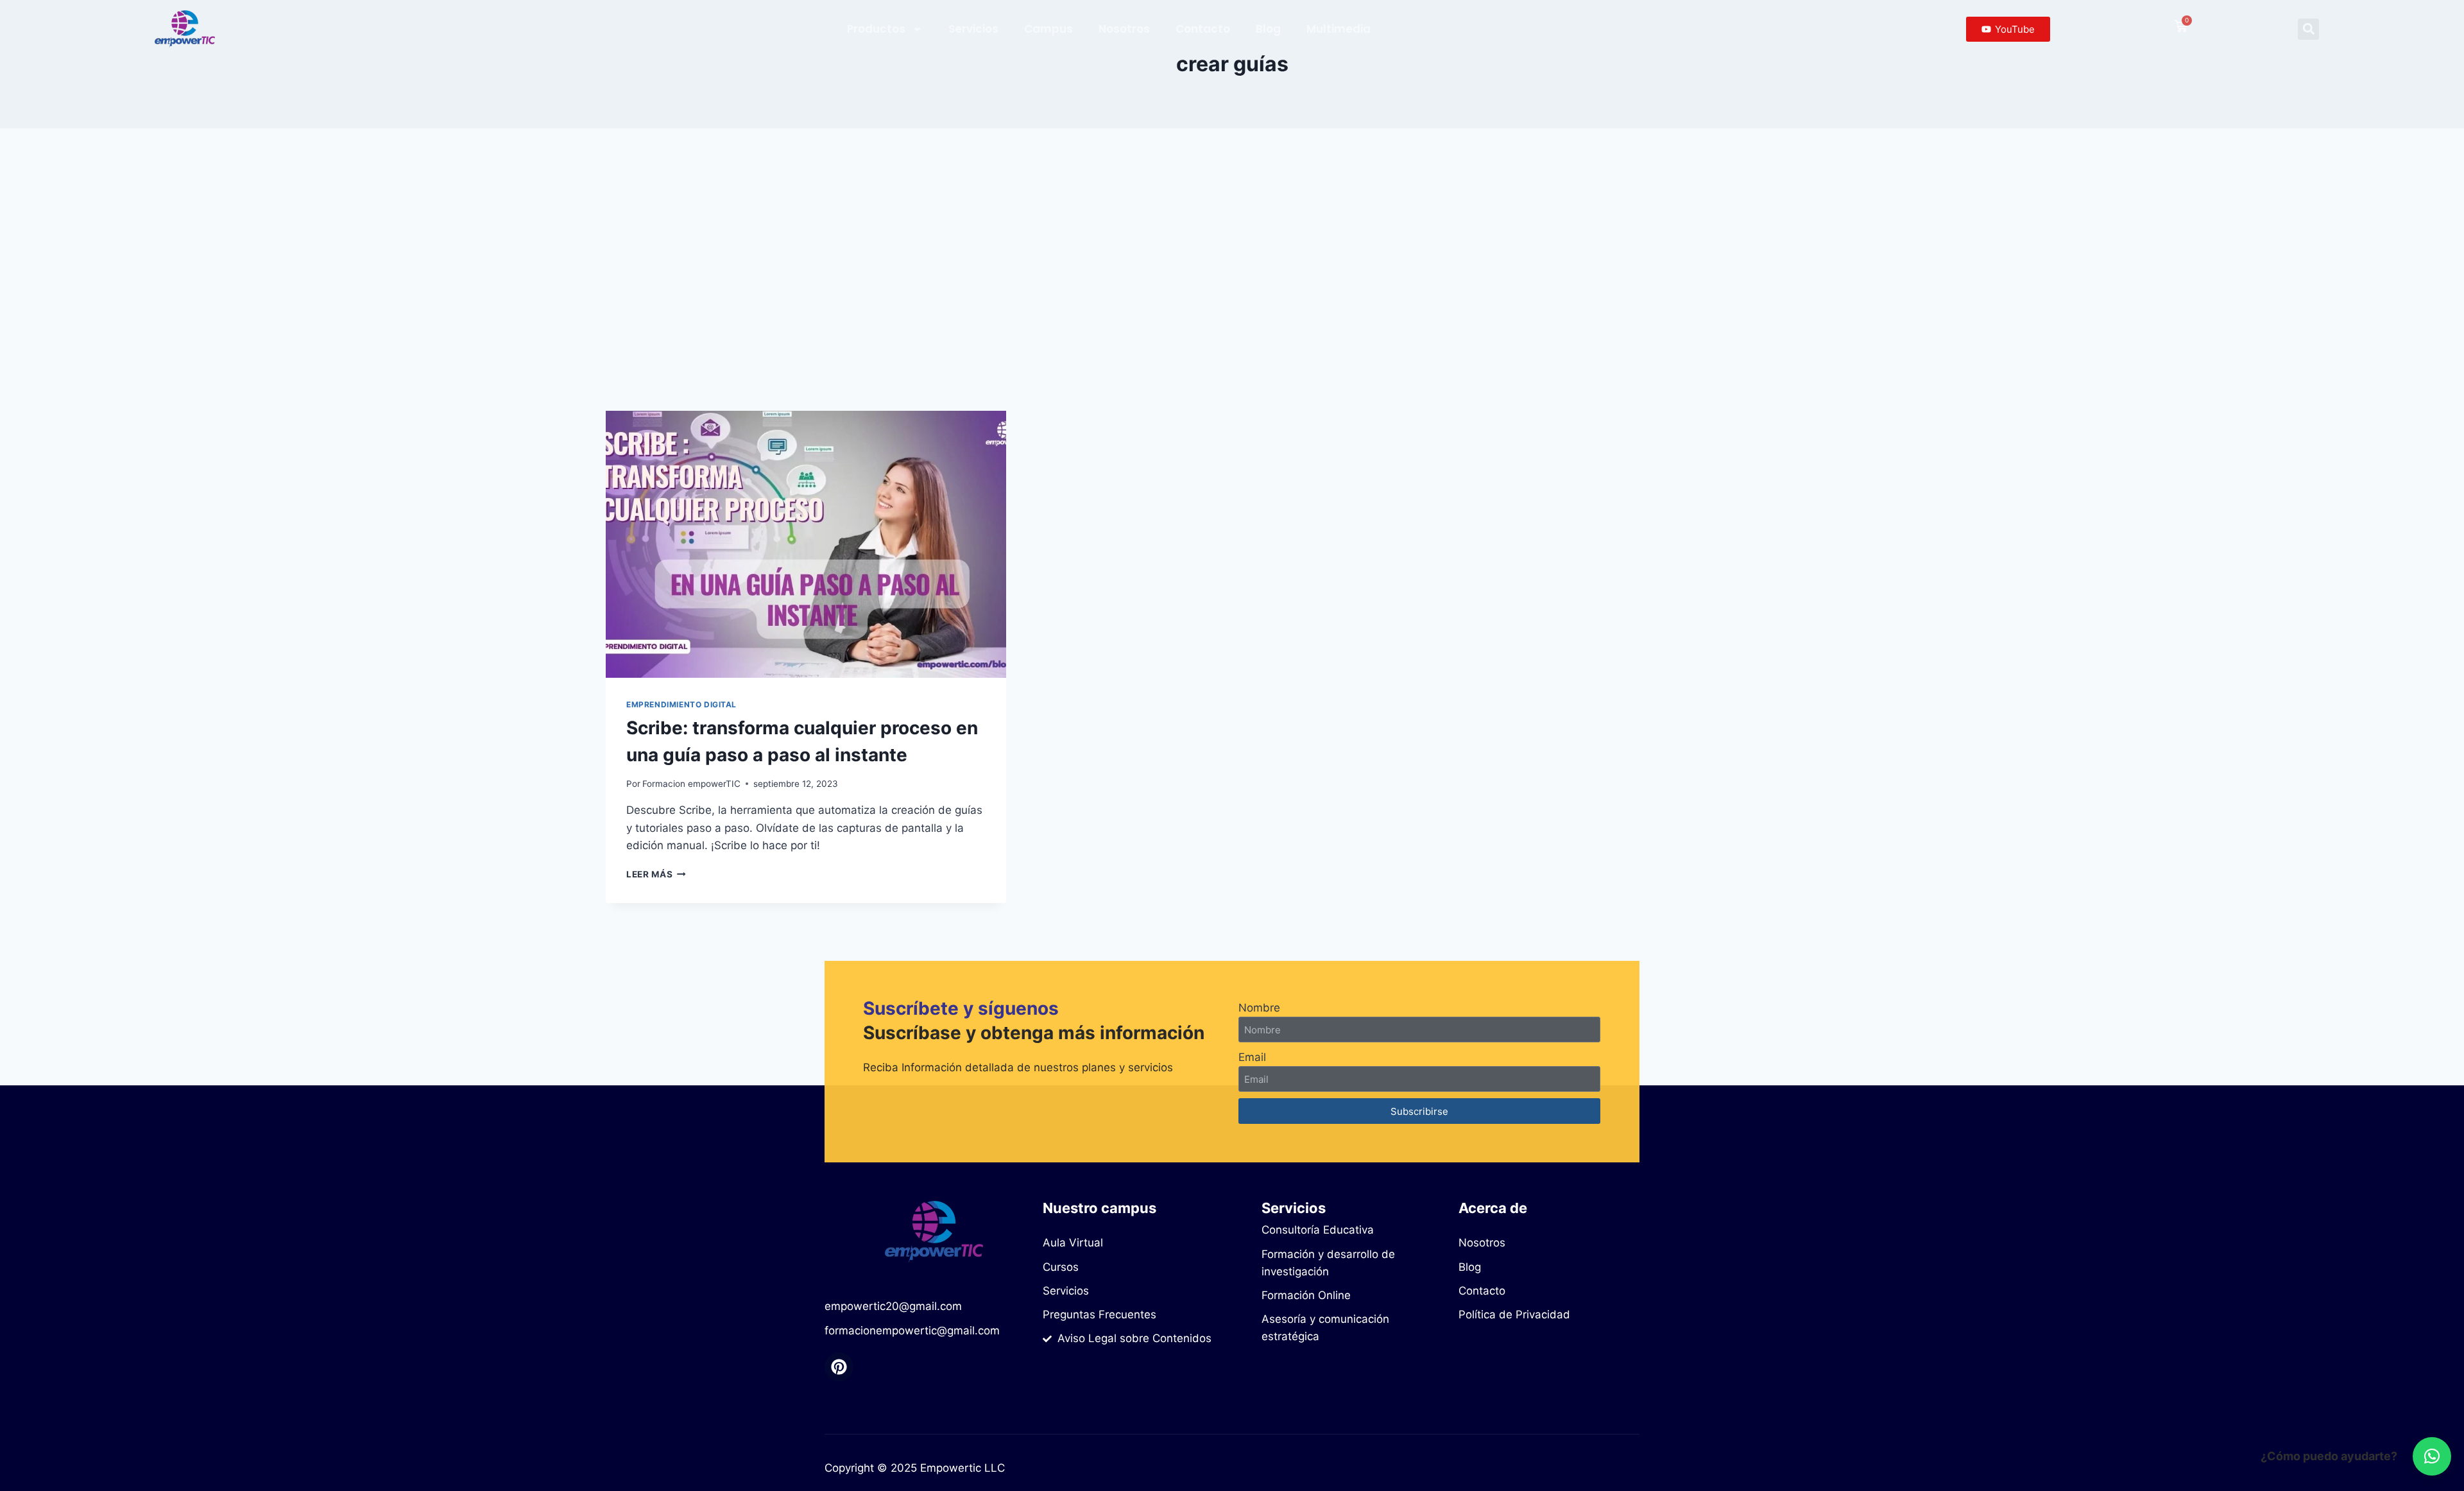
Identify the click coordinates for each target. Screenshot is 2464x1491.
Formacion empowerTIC (691, 784)
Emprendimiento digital (681, 704)
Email (1252, 1057)
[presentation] (806, 544)
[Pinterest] (839, 1367)
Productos (876, 29)
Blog (1268, 29)
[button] (2308, 29)
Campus (1048, 29)
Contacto (1203, 29)
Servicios (973, 29)
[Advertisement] (1232, 270)
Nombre (1259, 1008)
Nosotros (1124, 29)
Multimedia (1339, 29)
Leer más (656, 874)
